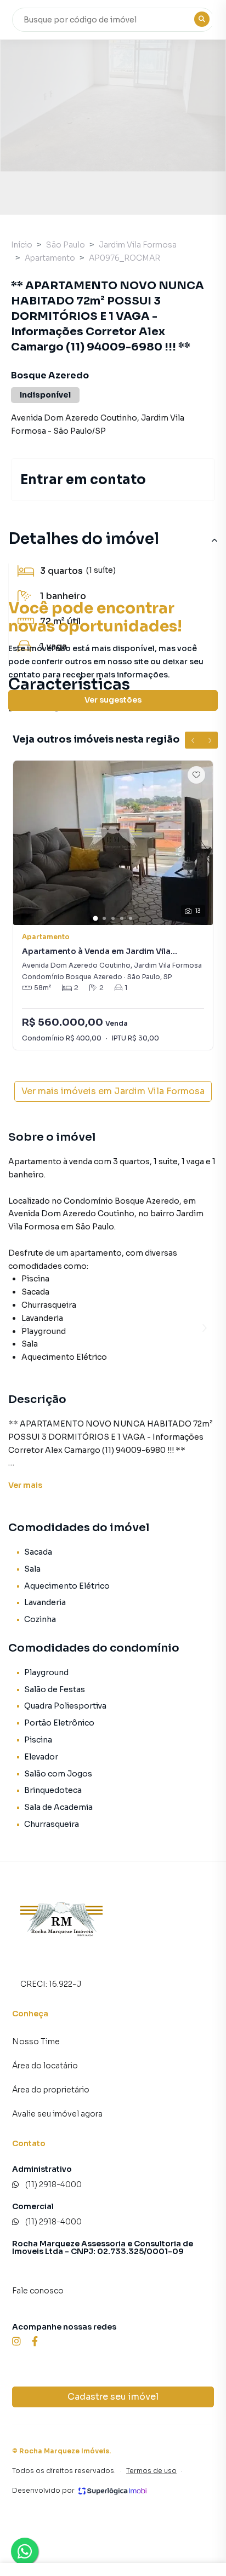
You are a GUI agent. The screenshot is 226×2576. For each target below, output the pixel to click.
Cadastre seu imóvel (113, 2397)
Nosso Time (36, 2042)
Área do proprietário (51, 2090)
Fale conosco (38, 2291)
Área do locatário (45, 2066)
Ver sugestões (113, 700)
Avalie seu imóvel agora (57, 2114)
